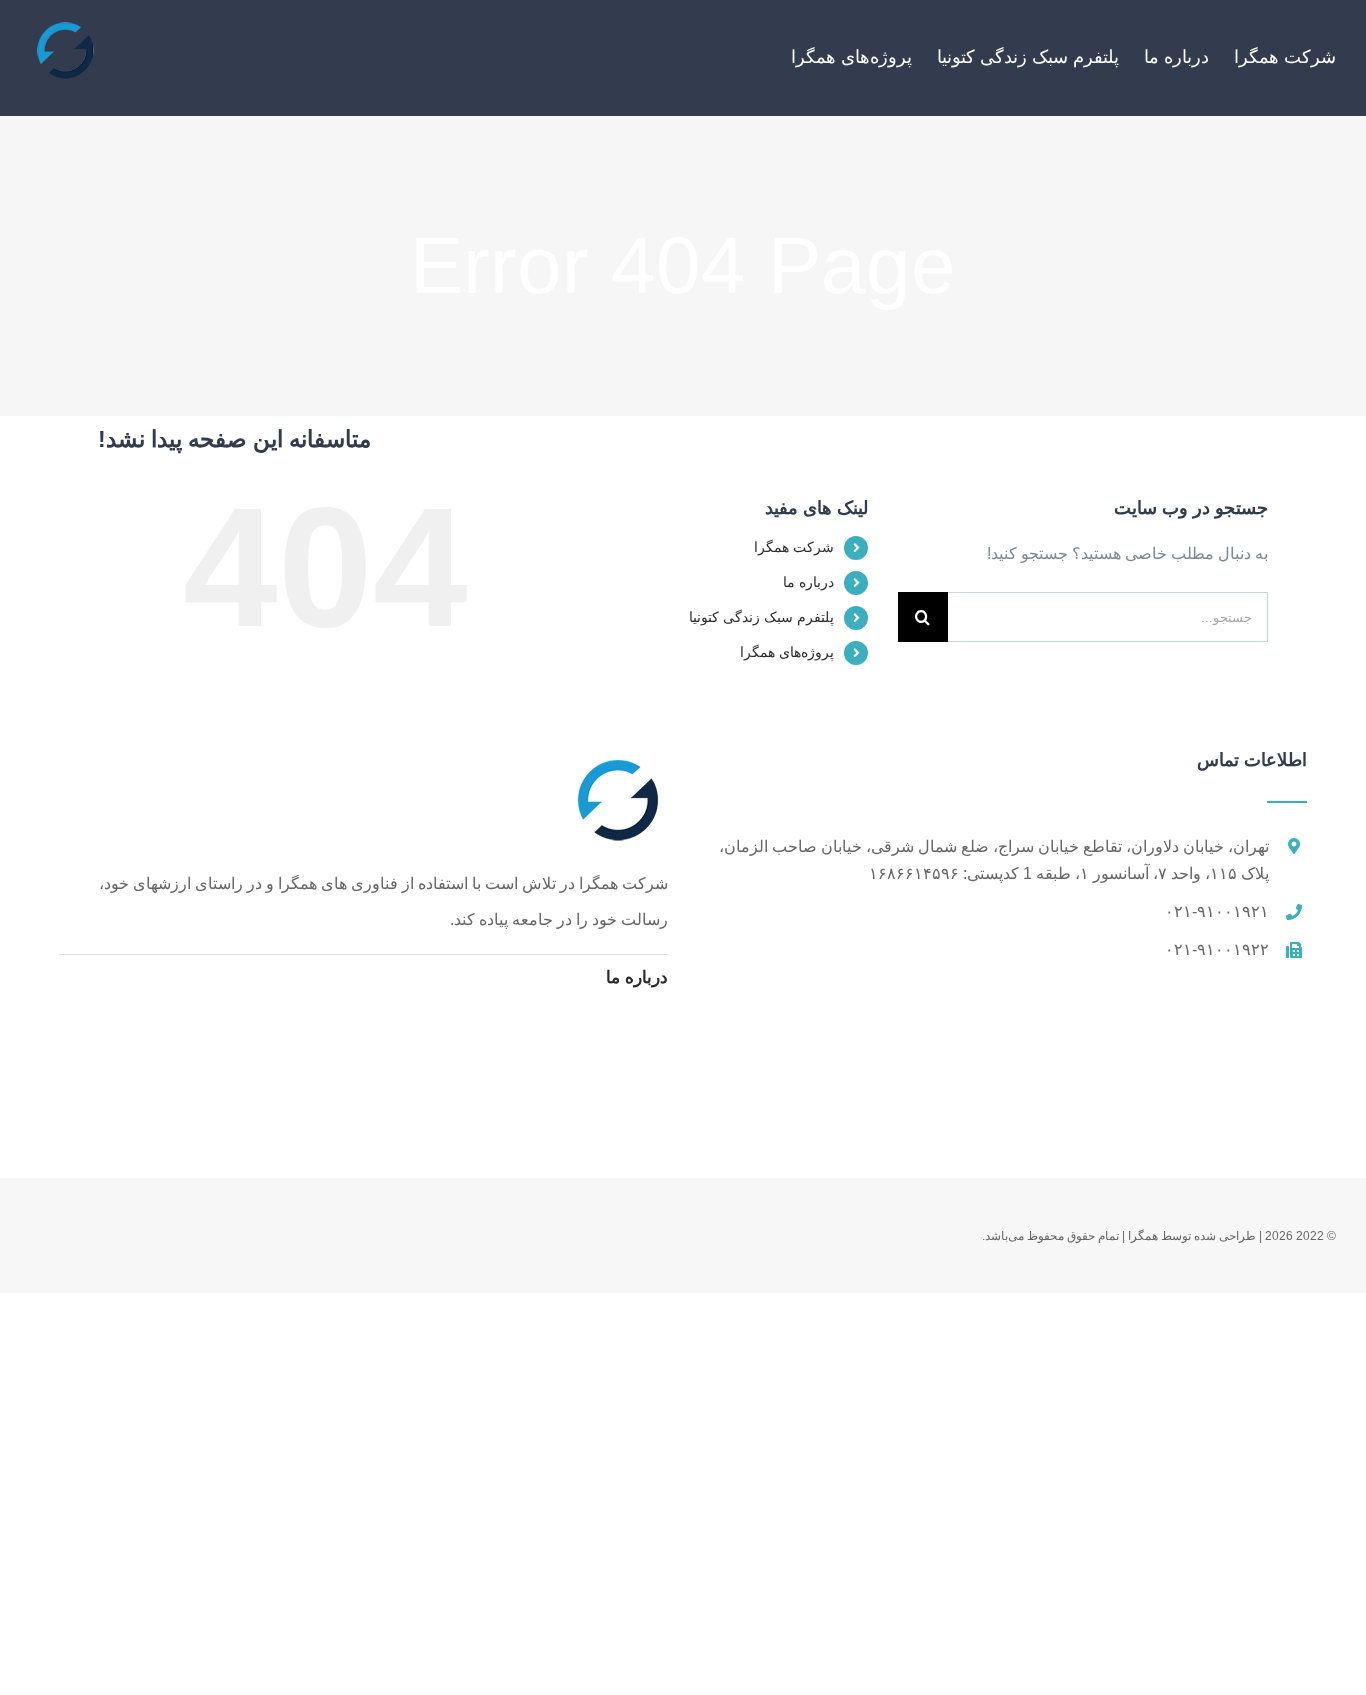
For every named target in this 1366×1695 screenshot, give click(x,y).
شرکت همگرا (794, 547)
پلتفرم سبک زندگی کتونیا (761, 617)
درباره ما (808, 582)
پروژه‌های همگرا (787, 652)
